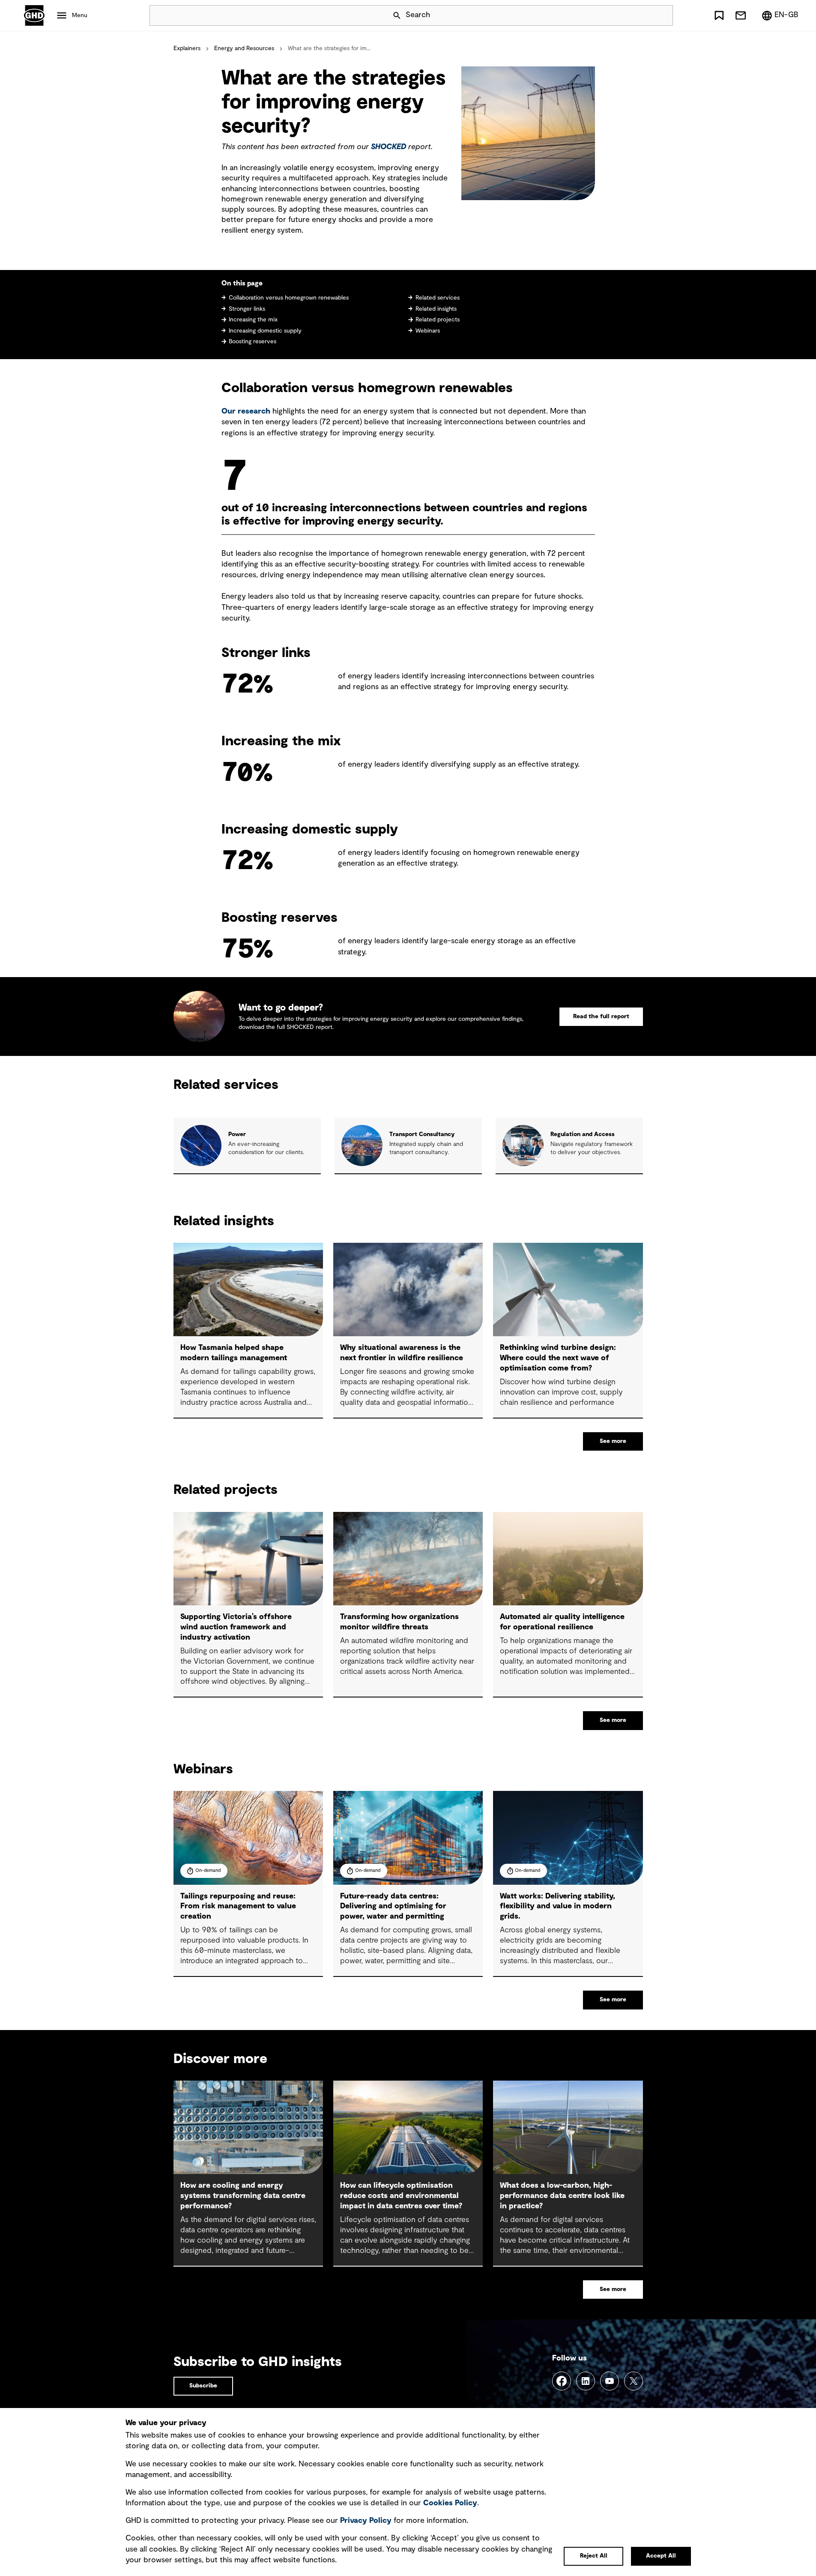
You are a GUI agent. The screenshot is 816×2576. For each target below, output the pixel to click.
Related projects (438, 320)
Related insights (436, 309)
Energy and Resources (244, 48)
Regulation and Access (583, 1134)
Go (663, 15)
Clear (642, 15)
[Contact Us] (741, 15)
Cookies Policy (450, 2503)
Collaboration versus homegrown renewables (289, 298)
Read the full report (601, 1017)
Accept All (661, 2556)
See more (613, 1441)
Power (237, 1134)
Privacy (366, 2521)
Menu (80, 15)
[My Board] (719, 15)
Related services (438, 298)
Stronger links (247, 309)
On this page (242, 283)
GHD (34, 15)
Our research (246, 411)
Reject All (594, 2556)
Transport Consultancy (422, 1134)
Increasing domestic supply (265, 331)
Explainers (187, 48)
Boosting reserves (253, 342)
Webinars (428, 331)
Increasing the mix (253, 320)
